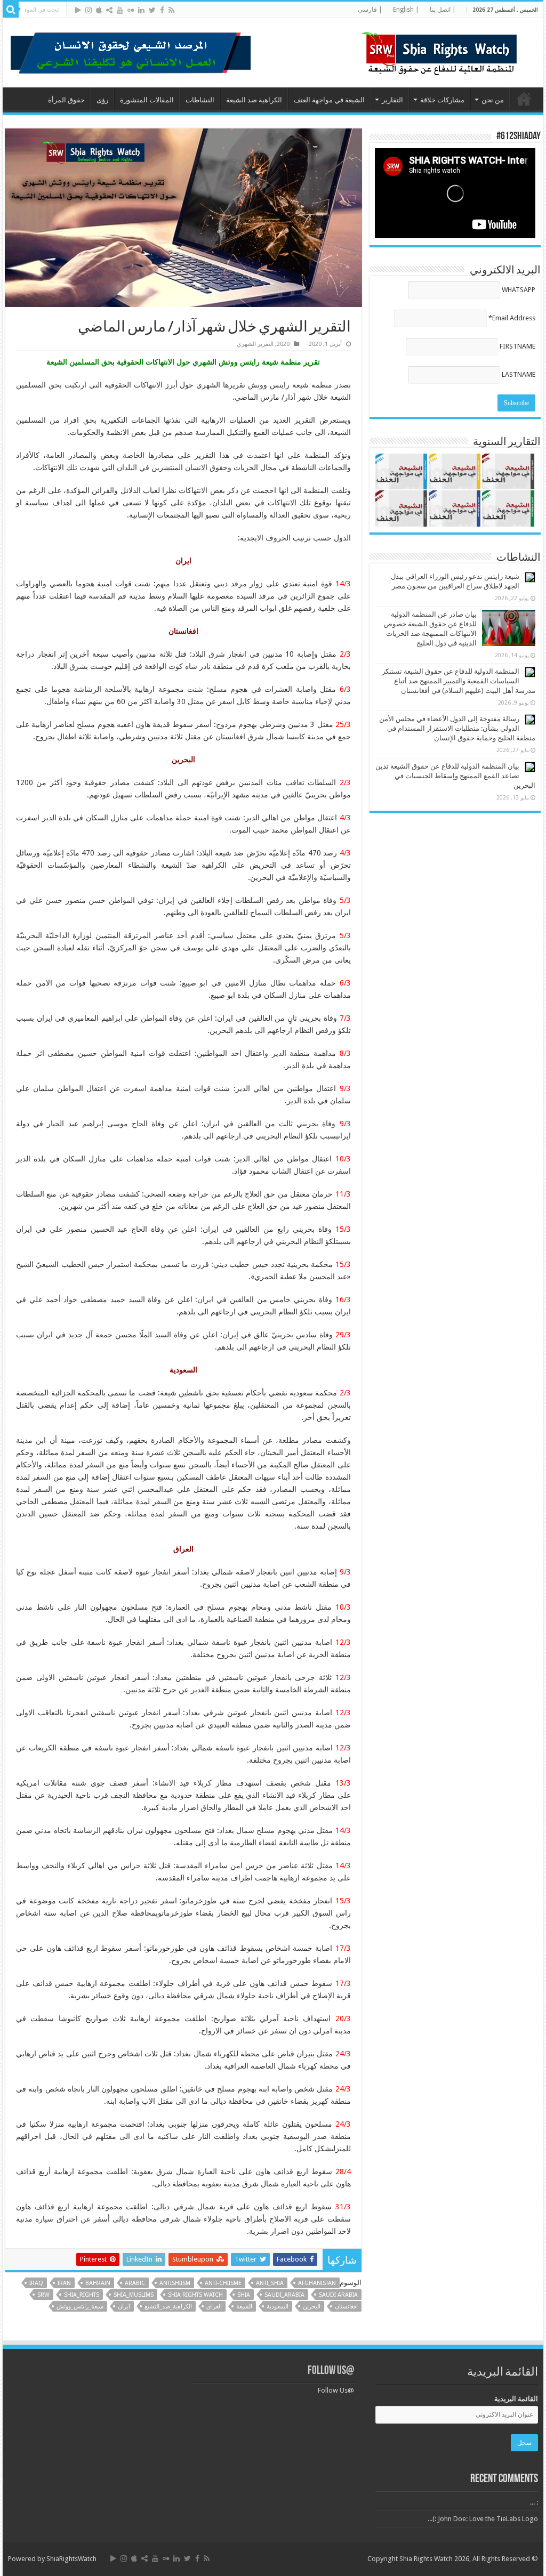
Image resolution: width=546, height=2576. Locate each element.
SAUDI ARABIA (338, 2295)
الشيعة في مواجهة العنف (329, 100)
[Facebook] (162, 10)
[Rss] (171, 10)
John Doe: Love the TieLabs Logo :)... (483, 2519)
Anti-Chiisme (223, 2283)
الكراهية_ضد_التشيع (168, 2307)
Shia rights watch (195, 2295)
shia (244, 2295)
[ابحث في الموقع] (11, 10)
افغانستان (346, 2307)
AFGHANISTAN (317, 2283)
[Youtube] (120, 10)
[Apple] (99, 10)
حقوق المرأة (66, 100)
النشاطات (200, 100)
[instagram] (89, 10)
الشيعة (244, 2307)
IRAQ (36, 2283)
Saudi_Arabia (284, 2295)
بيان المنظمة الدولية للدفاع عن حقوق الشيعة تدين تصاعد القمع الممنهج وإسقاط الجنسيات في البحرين (455, 776)
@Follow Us (331, 2371)
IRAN (64, 2283)
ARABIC (135, 2283)
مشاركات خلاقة (442, 100)
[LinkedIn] (141, 10)
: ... (534, 2502)
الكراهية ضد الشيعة (254, 100)
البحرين (312, 2307)
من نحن (493, 100)
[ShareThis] (109, 10)
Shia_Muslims (134, 2295)
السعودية (278, 2307)
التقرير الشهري (255, 344)
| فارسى (370, 10)
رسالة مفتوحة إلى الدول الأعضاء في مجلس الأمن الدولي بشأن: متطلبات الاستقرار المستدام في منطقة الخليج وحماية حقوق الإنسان (457, 728)
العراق (214, 2307)
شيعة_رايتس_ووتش (80, 2307)
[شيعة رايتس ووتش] (442, 51)
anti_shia (270, 2283)
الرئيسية (524, 99)
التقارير (392, 100)
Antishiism (175, 2283)
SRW (43, 2295)
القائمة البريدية (516, 2399)
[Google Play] (78, 10)
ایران (124, 2307)
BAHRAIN (98, 2283)
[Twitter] (152, 10)
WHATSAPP (519, 290)
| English (406, 10)
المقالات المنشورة (147, 100)
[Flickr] (131, 10)
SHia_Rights (82, 2295)
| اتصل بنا (443, 10)
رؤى (102, 100)
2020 (283, 344)
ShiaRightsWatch (71, 2559)
